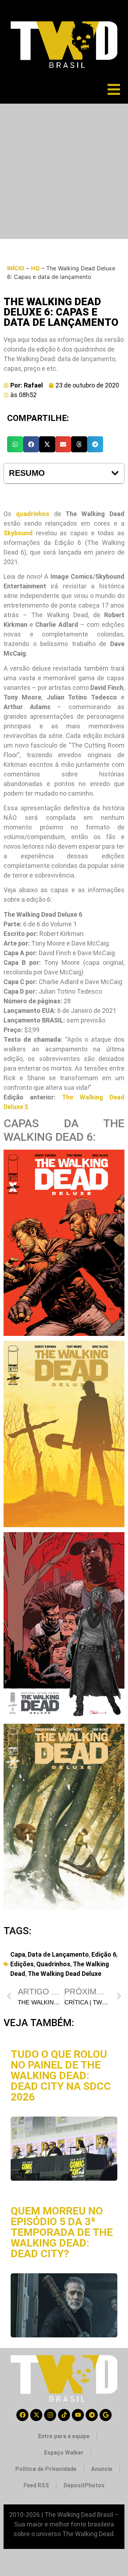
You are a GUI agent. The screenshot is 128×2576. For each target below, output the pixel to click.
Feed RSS (36, 2485)
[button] (15, 444)
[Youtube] (78, 2415)
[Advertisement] (64, 171)
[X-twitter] (36, 2415)
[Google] (106, 2415)
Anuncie (102, 2469)
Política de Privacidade (46, 2469)
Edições (22, 1964)
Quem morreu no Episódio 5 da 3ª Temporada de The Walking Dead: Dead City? (62, 2232)
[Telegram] (92, 2415)
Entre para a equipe (64, 2436)
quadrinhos (33, 514)
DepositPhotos (84, 2485)
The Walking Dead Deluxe (65, 1974)
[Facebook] (22, 2415)
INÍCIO (16, 268)
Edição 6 (104, 1954)
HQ (35, 268)
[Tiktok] (64, 2415)
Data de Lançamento (58, 1954)
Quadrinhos (53, 1964)
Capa (18, 1954)
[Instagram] (50, 2415)
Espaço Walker (64, 2453)
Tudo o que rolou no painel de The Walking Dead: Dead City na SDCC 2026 (61, 2075)
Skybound (18, 533)
